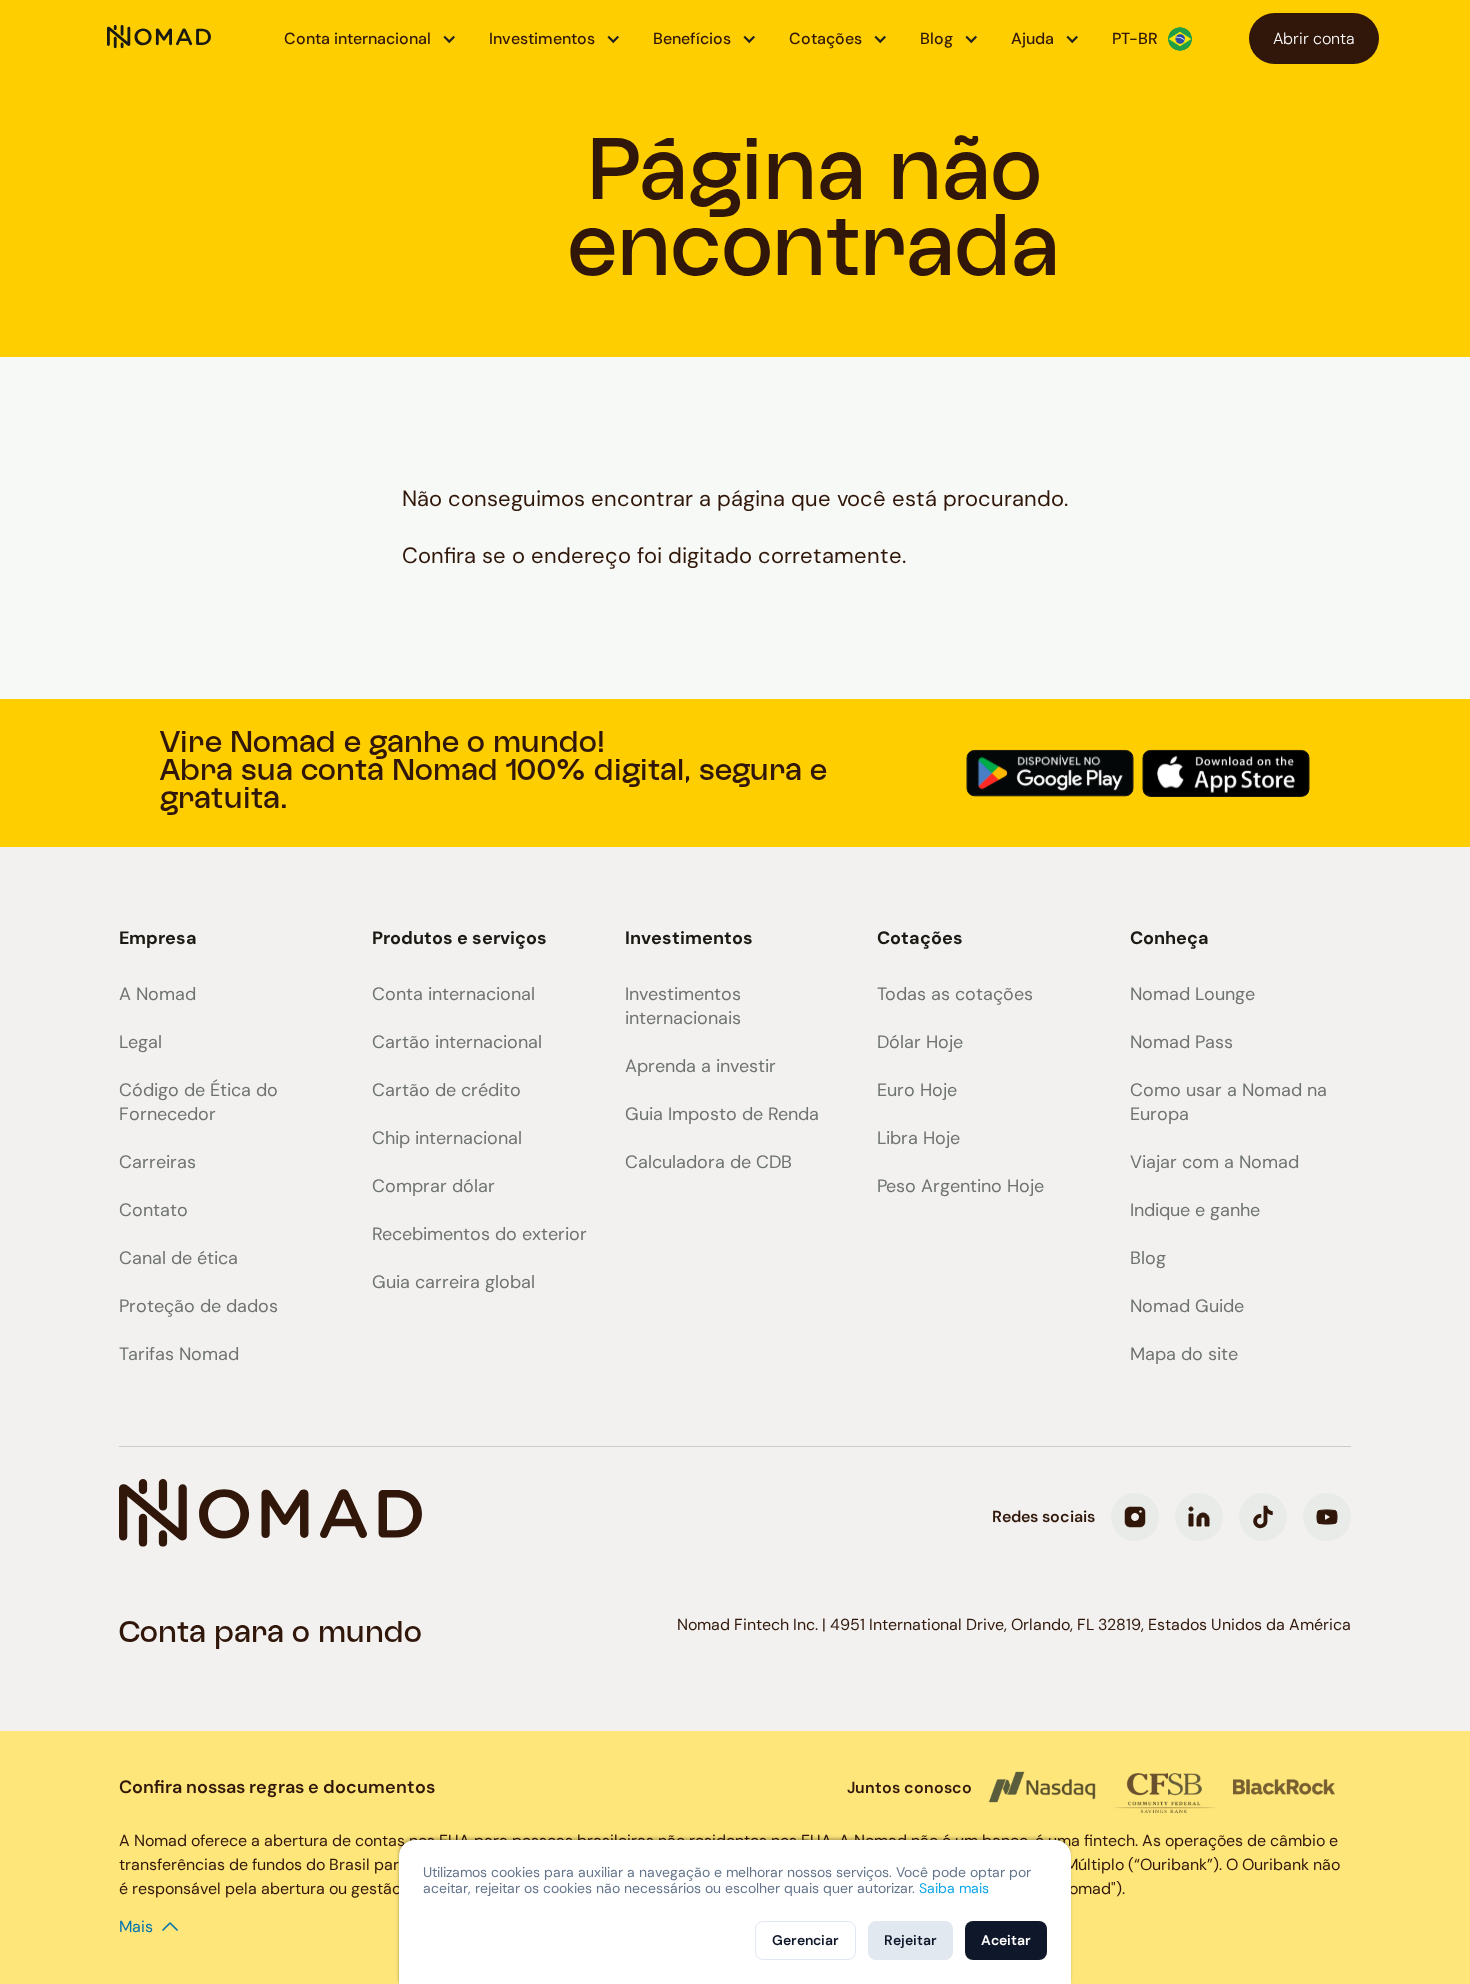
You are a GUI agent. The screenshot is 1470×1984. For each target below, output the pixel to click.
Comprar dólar (433, 1186)
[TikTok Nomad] (1263, 1517)
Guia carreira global (453, 1282)
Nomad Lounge (1192, 994)
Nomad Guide (1187, 1306)
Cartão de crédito (446, 1090)
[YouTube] (1327, 1517)
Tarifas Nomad (179, 1354)
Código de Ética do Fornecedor (198, 1102)
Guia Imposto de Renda (722, 1114)
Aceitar (1006, 1940)
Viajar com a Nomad (1214, 1162)
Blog (1148, 1258)
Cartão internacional (457, 1042)
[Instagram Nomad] (1135, 1517)
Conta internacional (453, 994)
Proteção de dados (198, 1306)
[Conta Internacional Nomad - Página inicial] (159, 38)
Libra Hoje (918, 1138)
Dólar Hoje (920, 1042)
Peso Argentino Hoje (960, 1186)
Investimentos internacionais (683, 1006)
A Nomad (157, 994)
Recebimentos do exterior (479, 1234)
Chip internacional (447, 1138)
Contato (153, 1210)
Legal (140, 1042)
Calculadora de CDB (708, 1162)
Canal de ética (178, 1258)
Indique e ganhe (1195, 1210)
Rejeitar (910, 1940)
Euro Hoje (917, 1090)
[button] (370, 38)
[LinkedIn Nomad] (1199, 1517)
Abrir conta (1314, 38)
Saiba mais (954, 1888)
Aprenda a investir (700, 1066)
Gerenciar (805, 1940)
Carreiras (157, 1162)
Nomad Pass (1181, 1042)
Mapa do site (1184, 1354)
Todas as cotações (955, 994)
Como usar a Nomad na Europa (1228, 1102)
